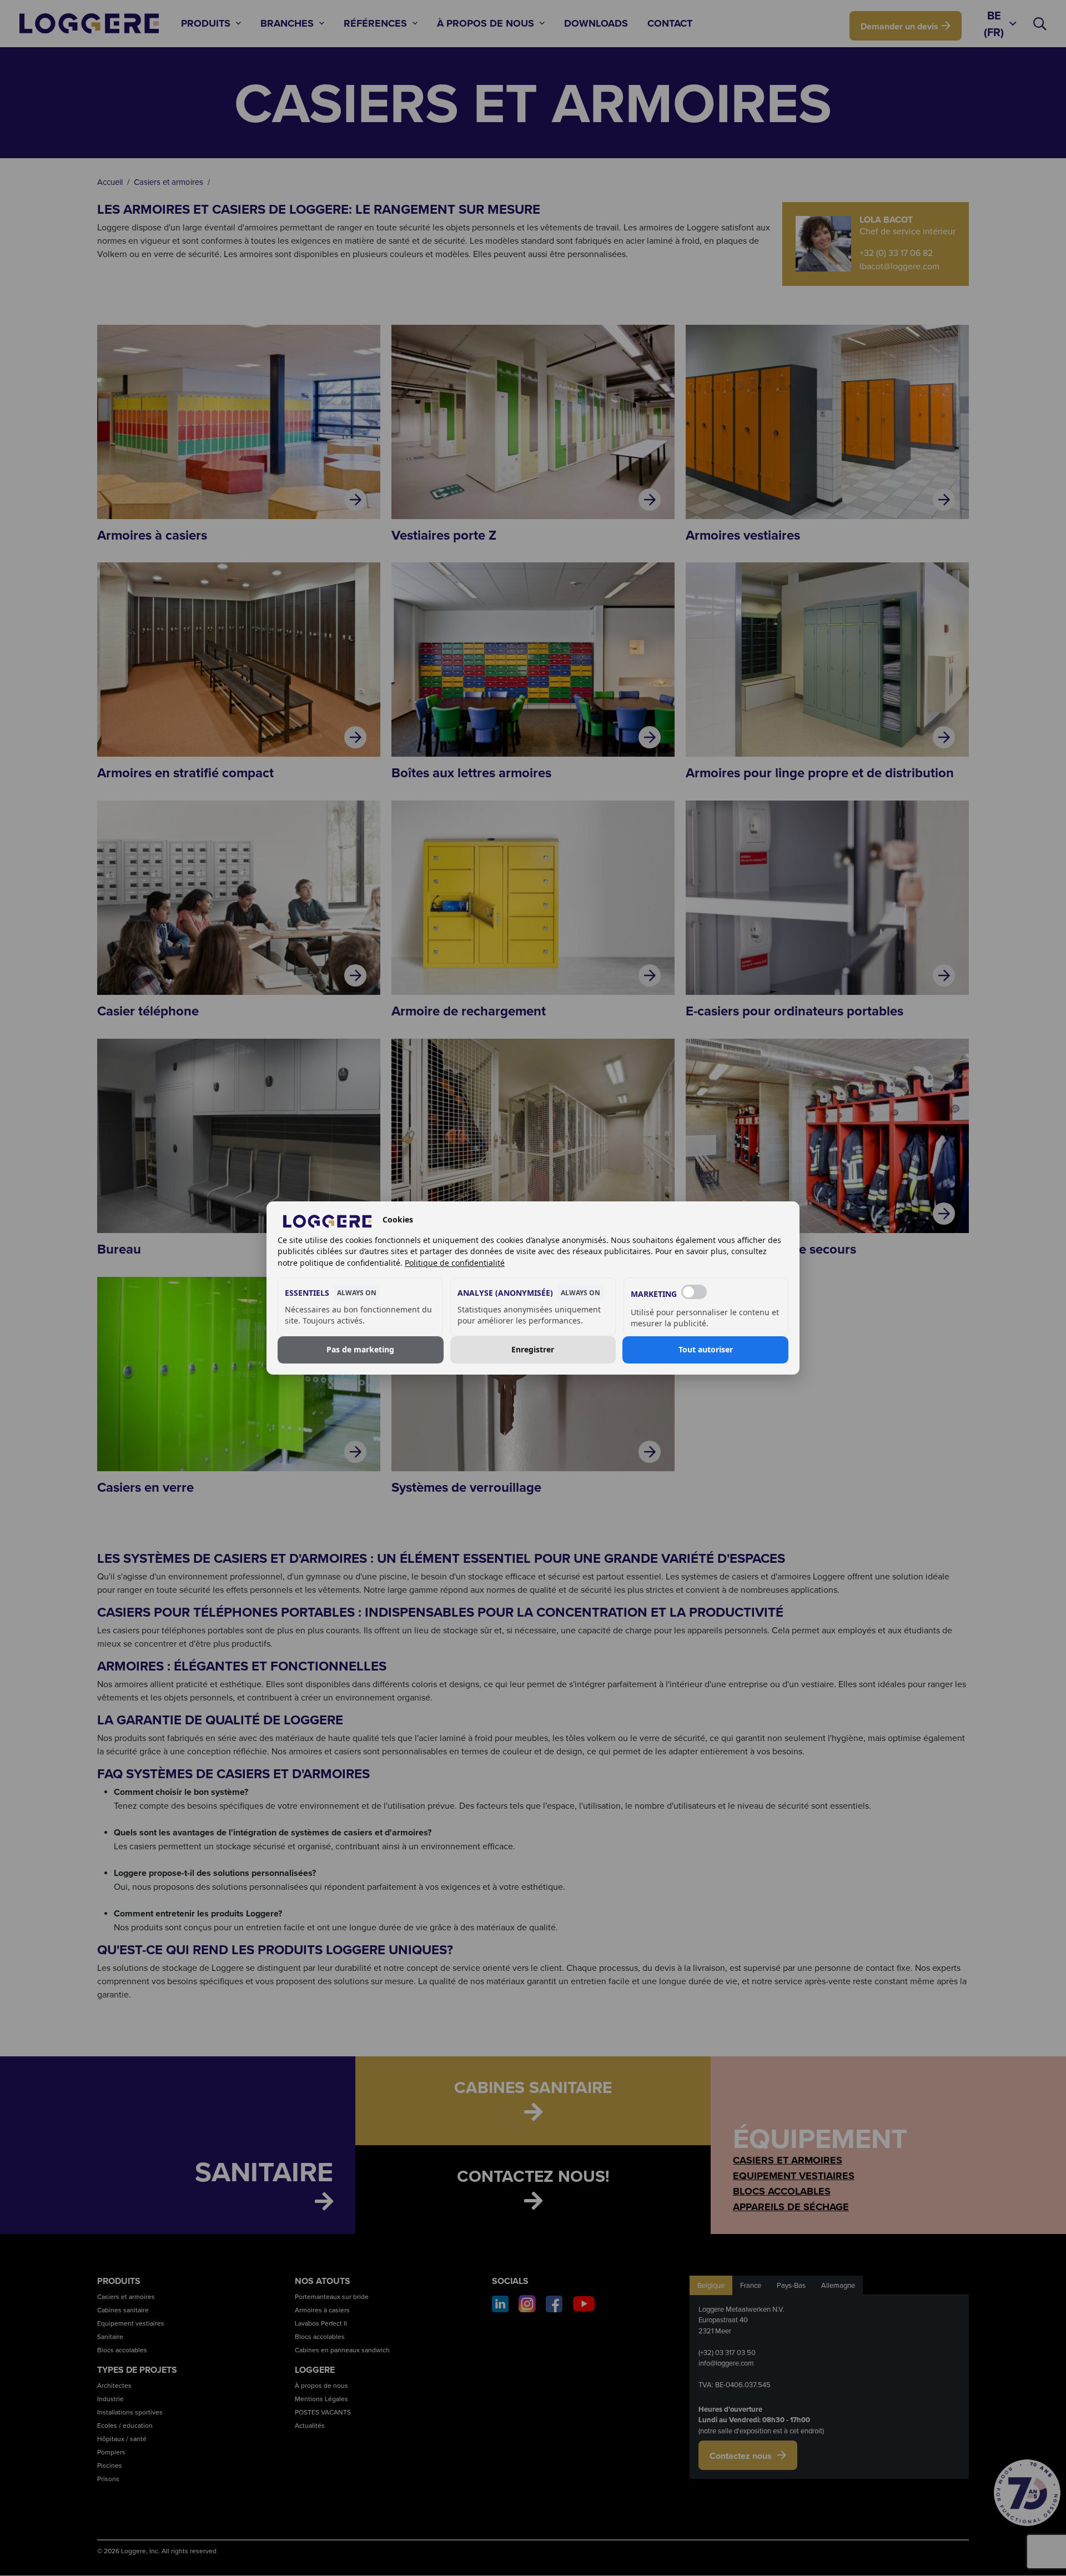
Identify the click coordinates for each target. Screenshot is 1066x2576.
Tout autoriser (706, 1350)
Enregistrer (533, 1350)
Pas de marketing (360, 1350)
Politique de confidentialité (455, 1263)
